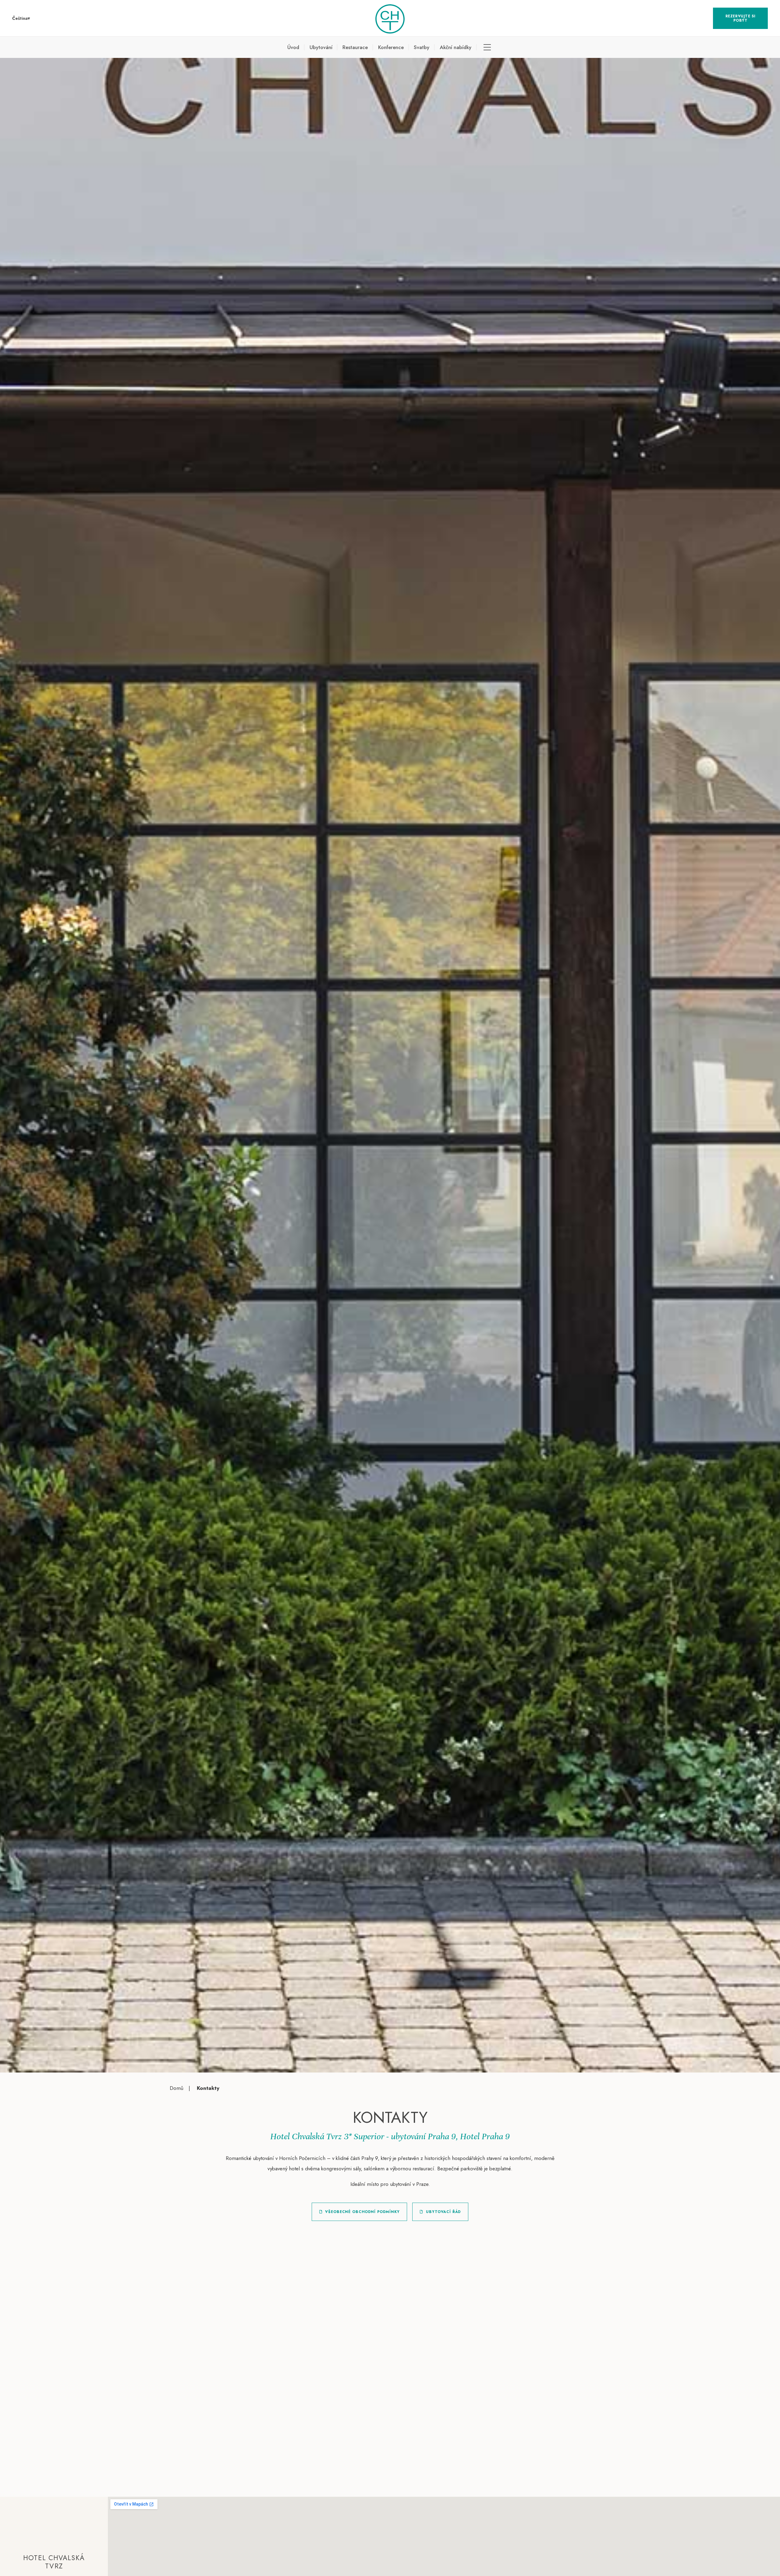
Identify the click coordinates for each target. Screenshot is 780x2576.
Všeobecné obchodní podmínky (362, 2212)
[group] (390, 1065)
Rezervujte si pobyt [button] (741, 18)
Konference (391, 47)
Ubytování (321, 47)
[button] (21, 18)
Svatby (422, 47)
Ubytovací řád (443, 2212)
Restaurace (355, 47)
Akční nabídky (456, 47)
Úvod (293, 47)
